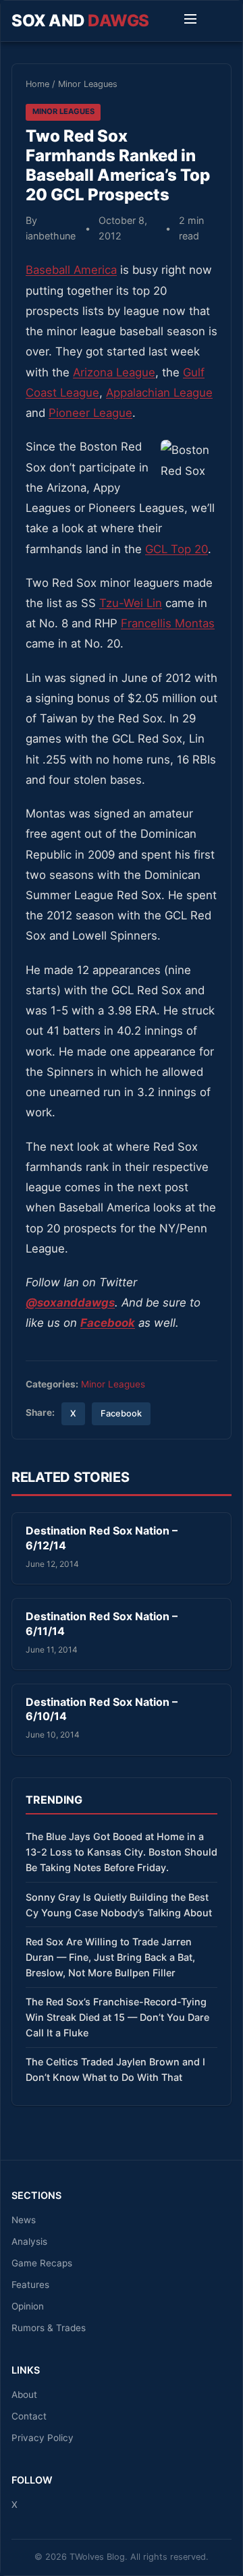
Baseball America (71, 270)
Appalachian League (159, 393)
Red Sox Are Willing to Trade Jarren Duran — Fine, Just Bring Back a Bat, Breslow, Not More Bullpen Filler (110, 1957)
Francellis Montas (168, 623)
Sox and (80, 21)
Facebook (121, 1413)
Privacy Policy (43, 2438)
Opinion (28, 2306)
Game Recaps (42, 2263)
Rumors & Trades (49, 2328)
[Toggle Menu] (190, 21)
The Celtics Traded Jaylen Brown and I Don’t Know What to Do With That (115, 2069)
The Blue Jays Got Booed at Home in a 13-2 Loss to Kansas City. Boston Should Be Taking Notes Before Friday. (122, 1852)
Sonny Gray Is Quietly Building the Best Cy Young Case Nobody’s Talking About (119, 1905)
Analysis (29, 2241)
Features (30, 2285)
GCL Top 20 (177, 549)
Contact (29, 2416)
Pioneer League (90, 413)
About (24, 2395)
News (24, 2220)
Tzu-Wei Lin (131, 603)
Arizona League (114, 372)
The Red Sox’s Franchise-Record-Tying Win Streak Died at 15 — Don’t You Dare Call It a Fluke (117, 2017)
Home (37, 84)
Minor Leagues (88, 84)
